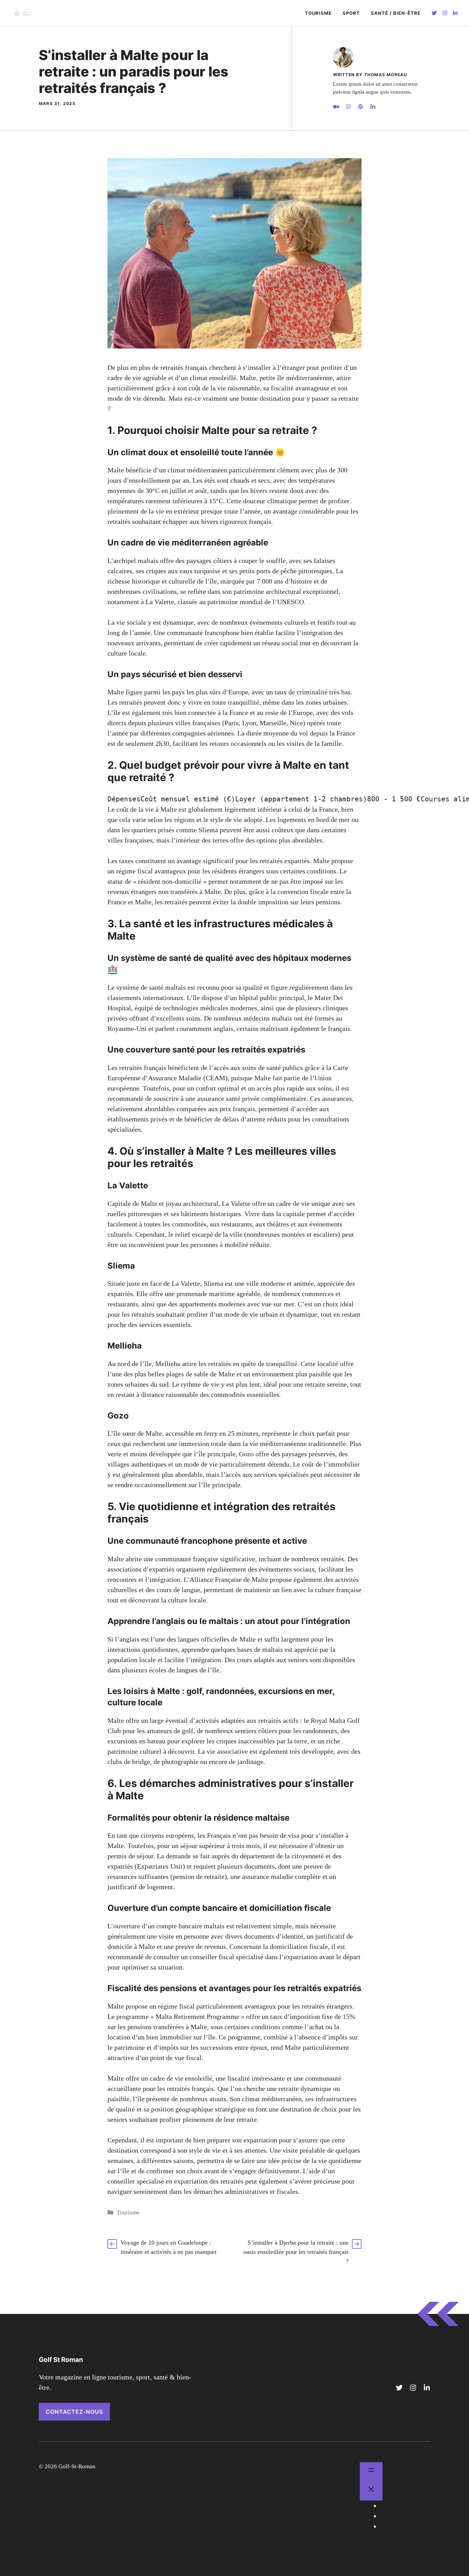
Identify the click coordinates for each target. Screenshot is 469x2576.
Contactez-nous (74, 2412)
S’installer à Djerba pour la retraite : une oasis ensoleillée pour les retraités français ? (296, 2252)
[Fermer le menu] (371, 2491)
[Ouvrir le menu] (371, 2472)
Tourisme (318, 13)
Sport (351, 13)
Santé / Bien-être (396, 13)
